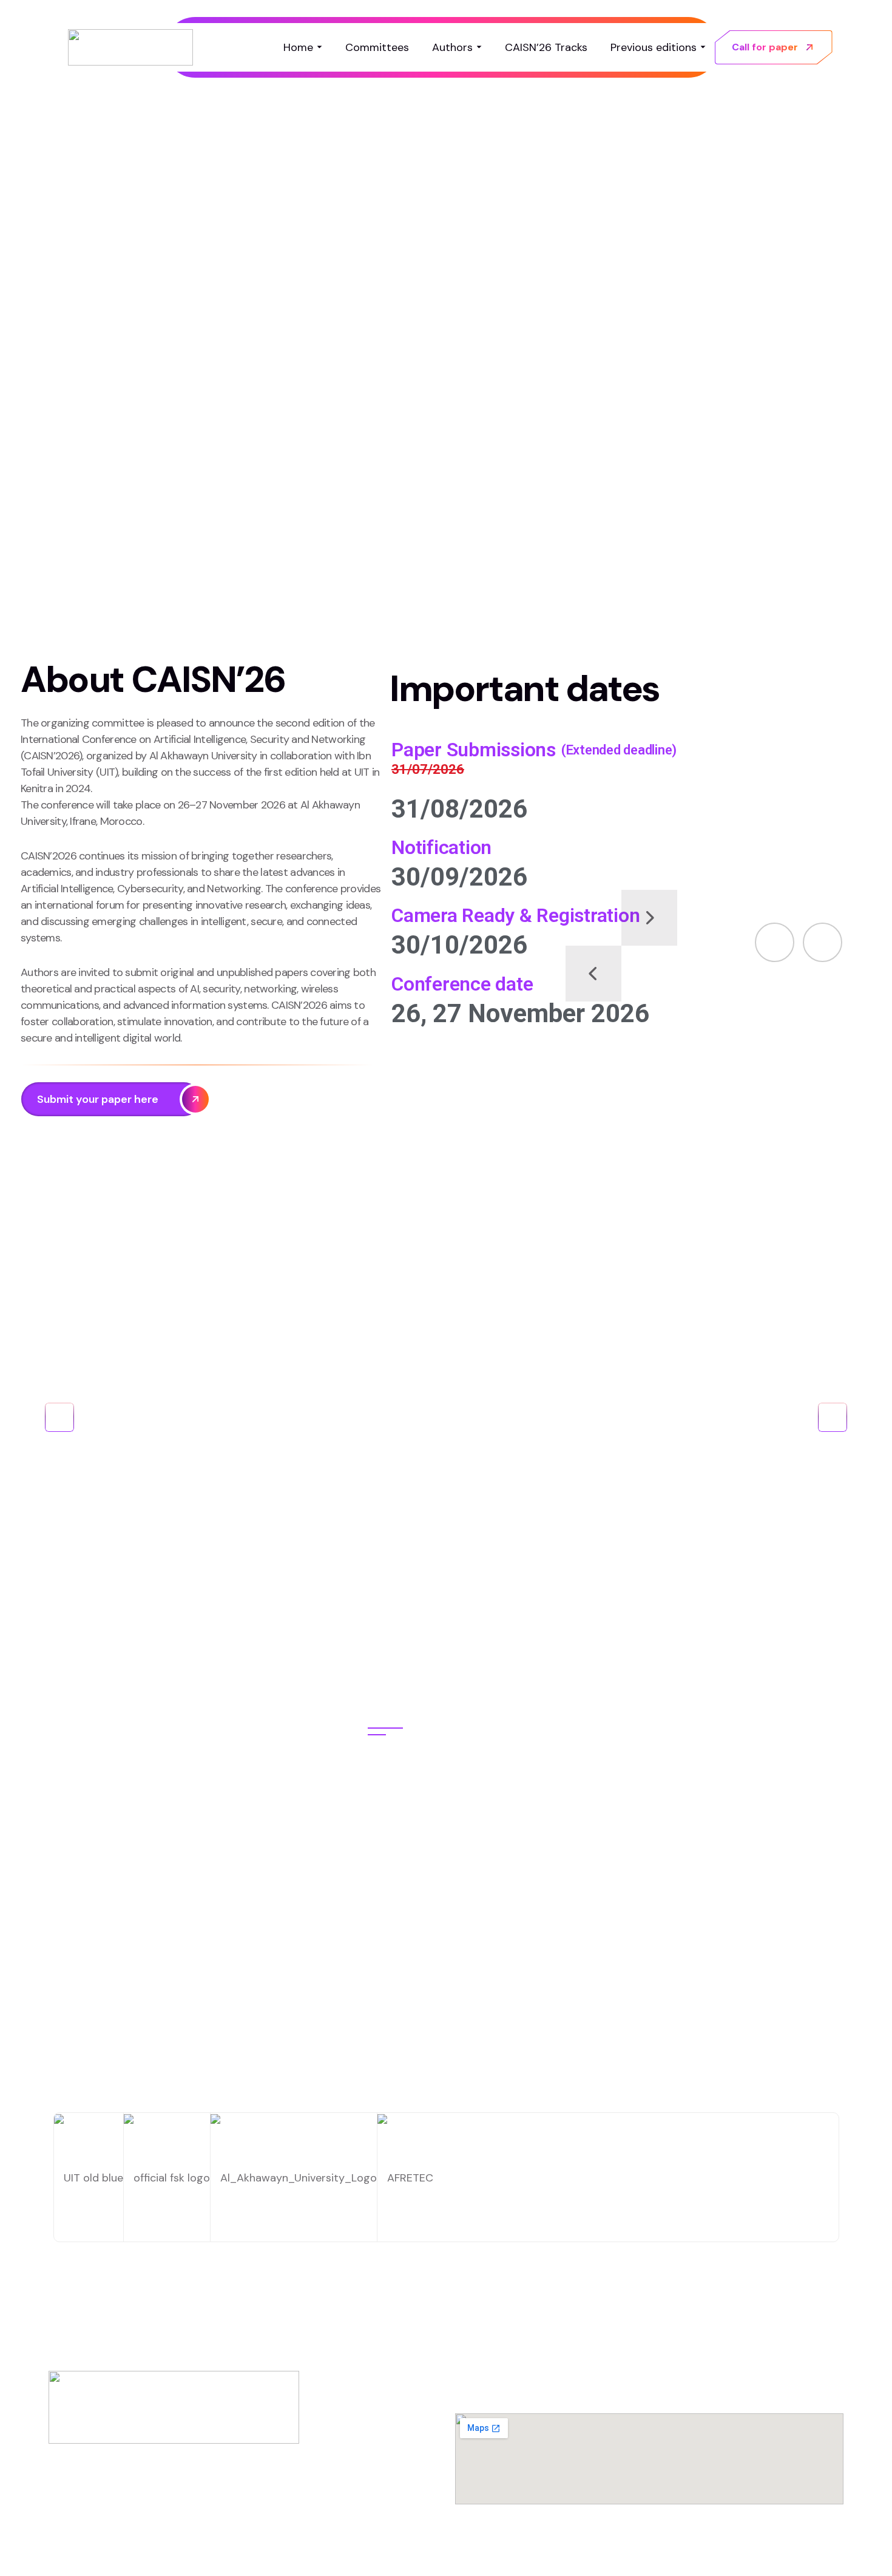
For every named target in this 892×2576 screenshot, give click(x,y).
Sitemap (825, 2550)
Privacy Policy (646, 2550)
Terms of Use (742, 2550)
